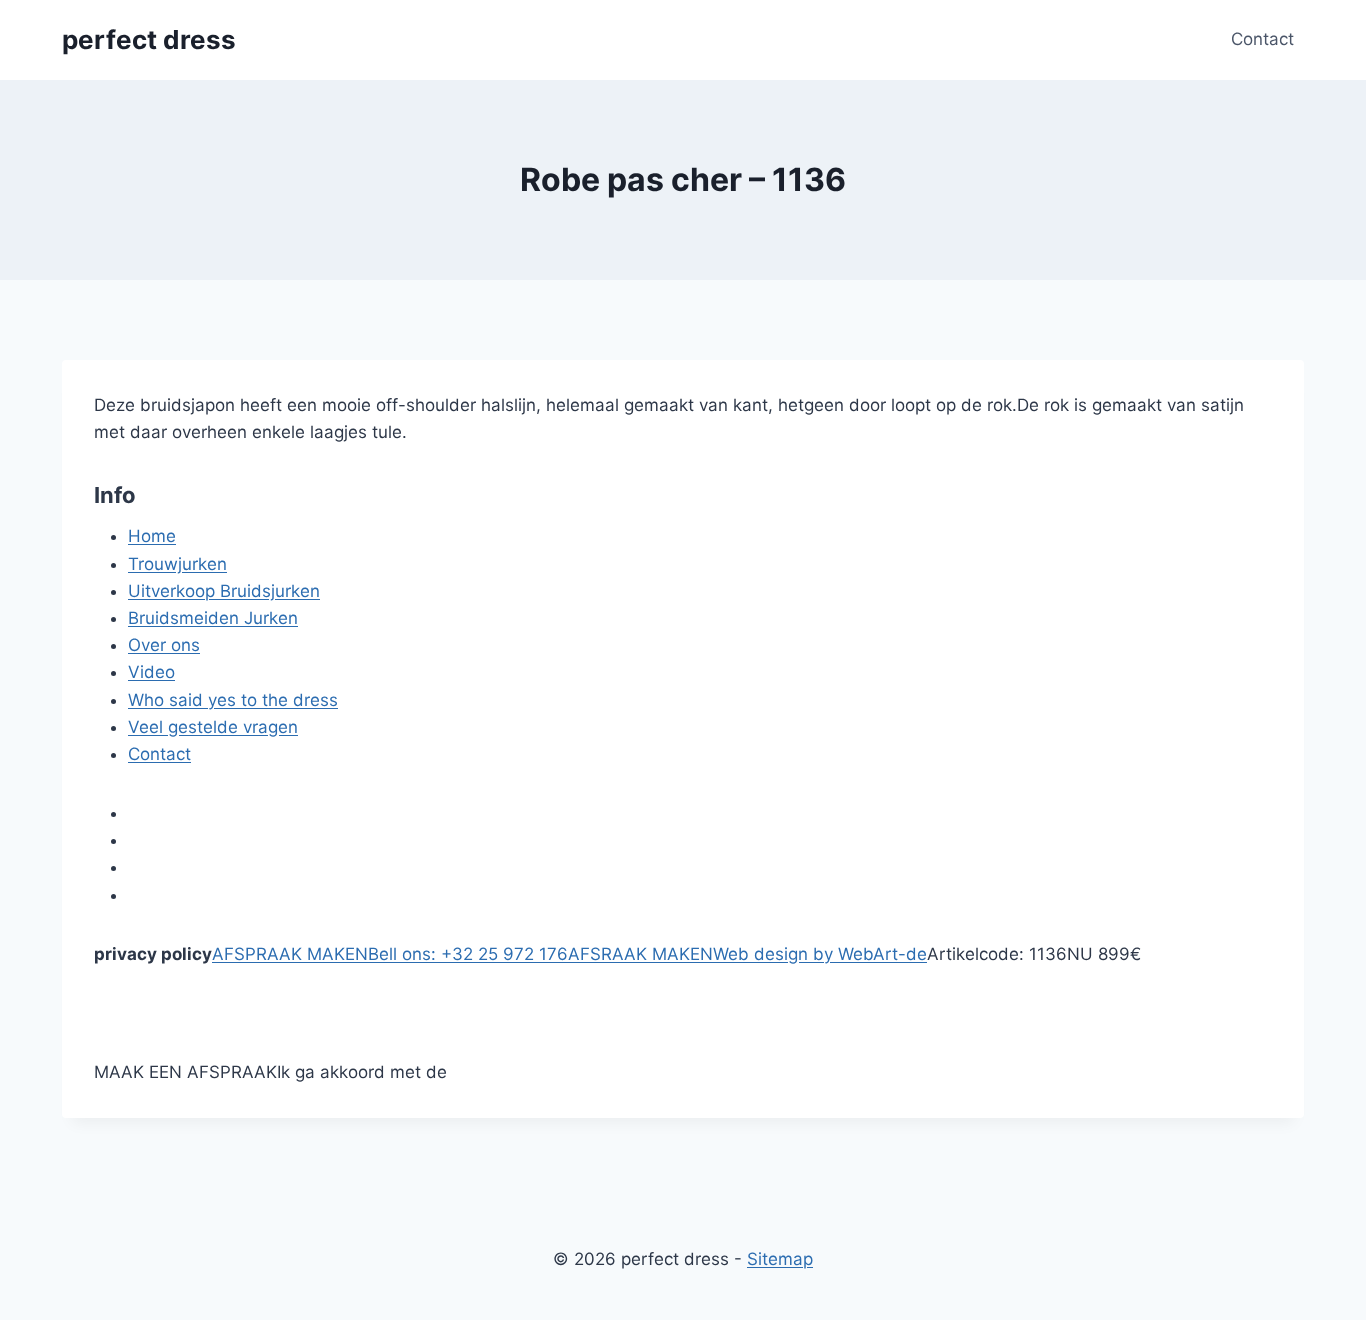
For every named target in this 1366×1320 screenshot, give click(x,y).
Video (151, 672)
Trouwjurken (177, 564)
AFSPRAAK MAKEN (290, 954)
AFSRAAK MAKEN (640, 954)
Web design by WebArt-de (820, 954)
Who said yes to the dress (233, 700)
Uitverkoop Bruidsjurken (224, 591)
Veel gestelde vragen (213, 727)
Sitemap (780, 1259)
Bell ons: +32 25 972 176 (468, 954)
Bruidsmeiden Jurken (213, 618)
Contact (1262, 39)
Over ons (164, 645)
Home (152, 536)
